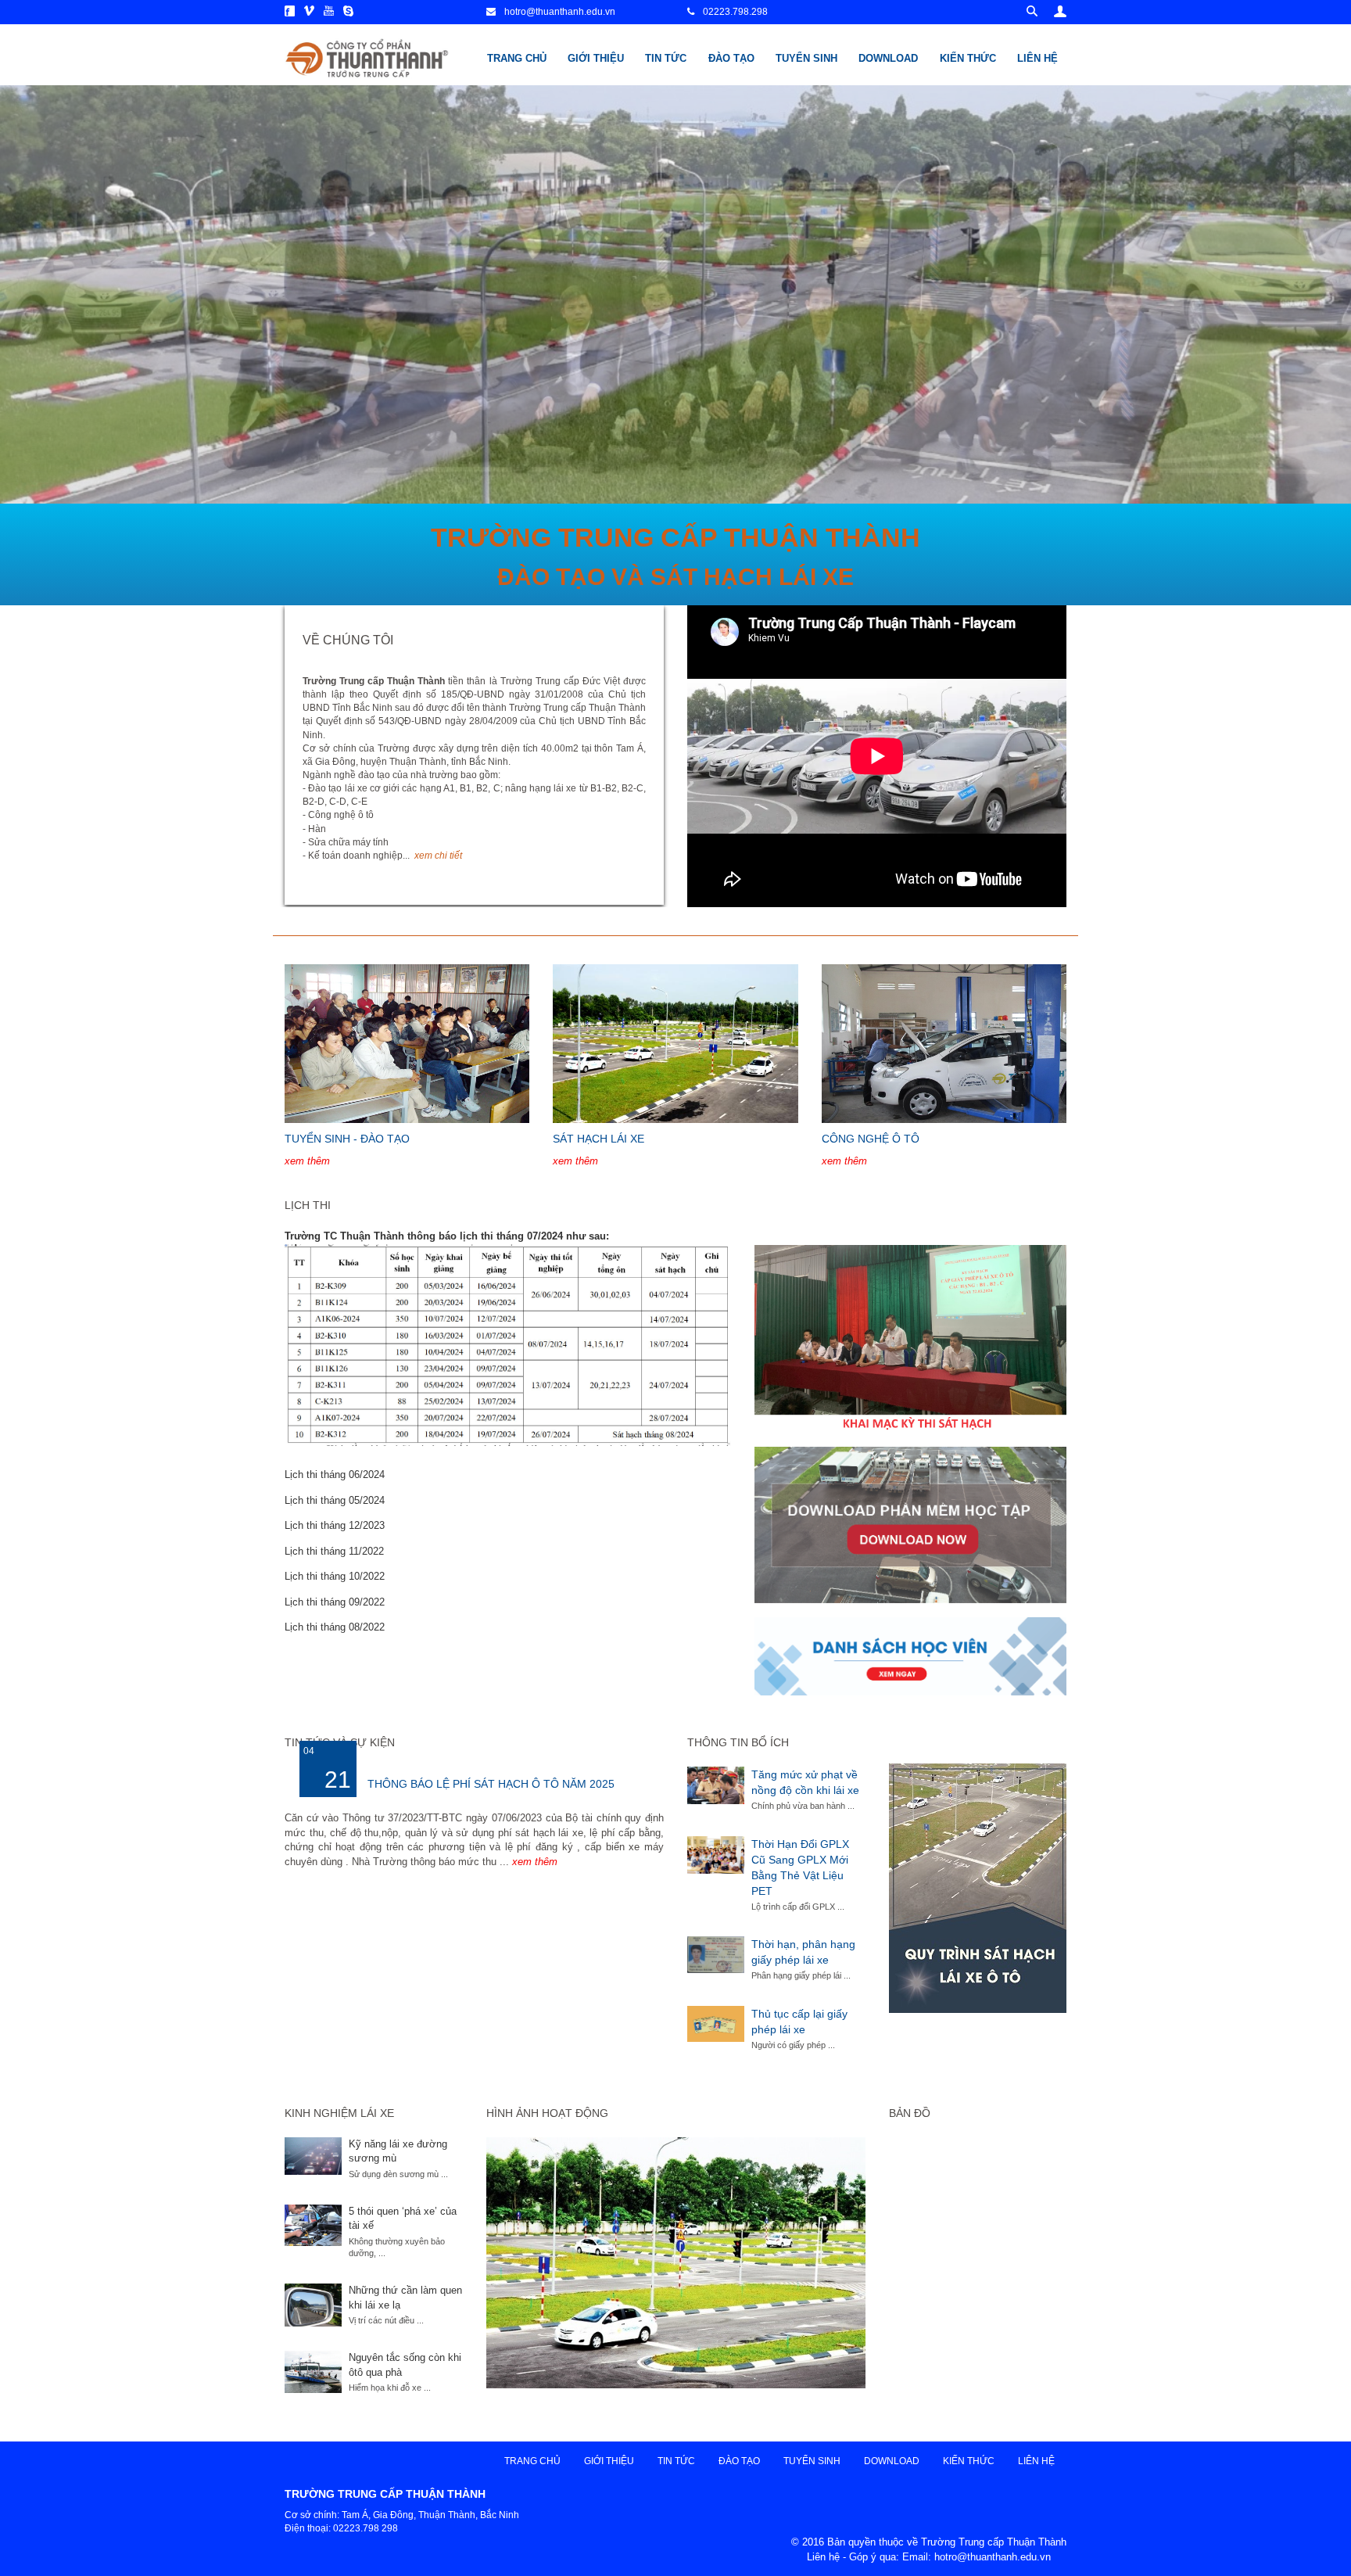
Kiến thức (968, 58)
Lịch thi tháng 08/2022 (335, 1627)
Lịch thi (308, 1205)
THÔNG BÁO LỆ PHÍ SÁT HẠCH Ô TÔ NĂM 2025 (491, 1784)
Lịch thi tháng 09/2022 (335, 1602)
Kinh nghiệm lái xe (339, 2113)
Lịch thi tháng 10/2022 (335, 1576)
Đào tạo (731, 58)
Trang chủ (517, 58)
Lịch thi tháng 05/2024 (335, 1500)
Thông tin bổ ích (738, 1742)
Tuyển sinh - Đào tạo (347, 1139)
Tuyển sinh (806, 58)
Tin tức (666, 58)
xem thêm (307, 1161)
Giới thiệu (596, 58)
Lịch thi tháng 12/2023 (335, 1525)
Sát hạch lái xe (598, 1139)
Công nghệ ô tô (871, 1139)
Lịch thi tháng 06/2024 (335, 1475)
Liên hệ (1037, 58)
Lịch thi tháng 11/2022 (334, 1551)
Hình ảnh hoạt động (547, 2113)
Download (888, 58)
